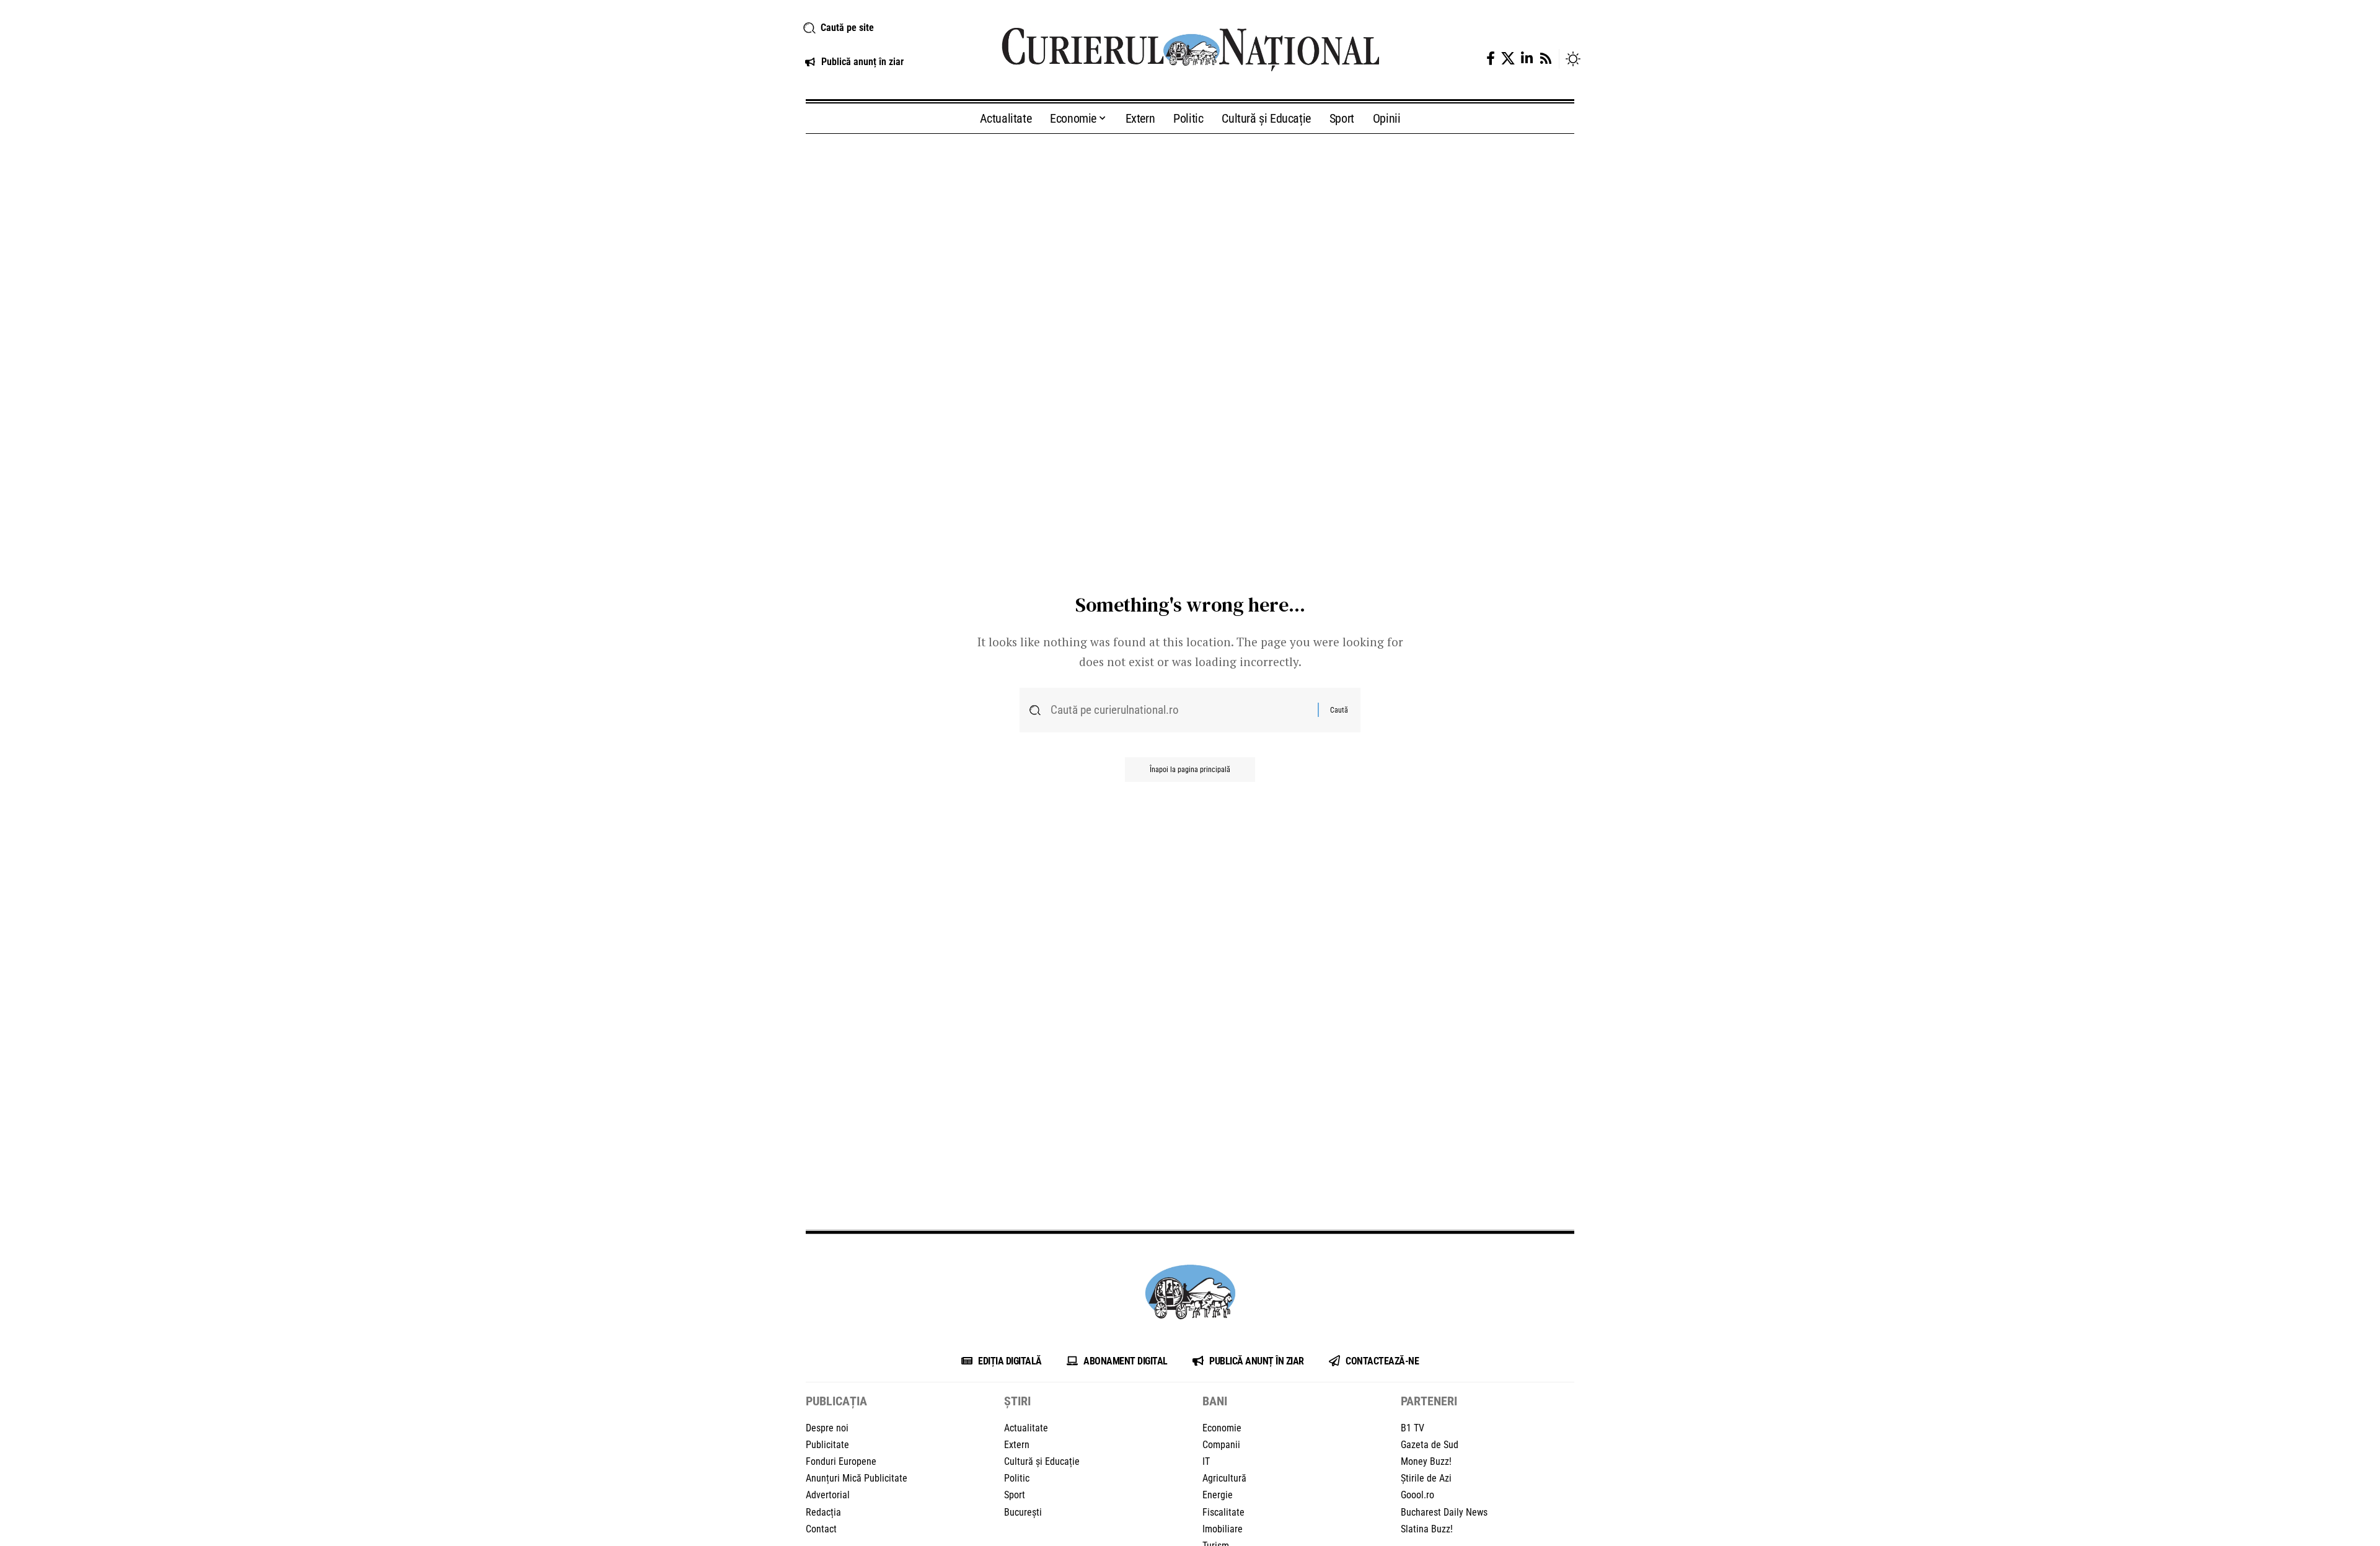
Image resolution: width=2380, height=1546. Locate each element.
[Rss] (1546, 59)
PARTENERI (1429, 1401)
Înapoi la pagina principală (1190, 770)
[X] (1508, 59)
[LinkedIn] (1527, 59)
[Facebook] (1491, 59)
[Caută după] (1179, 710)
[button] (888, 28)
